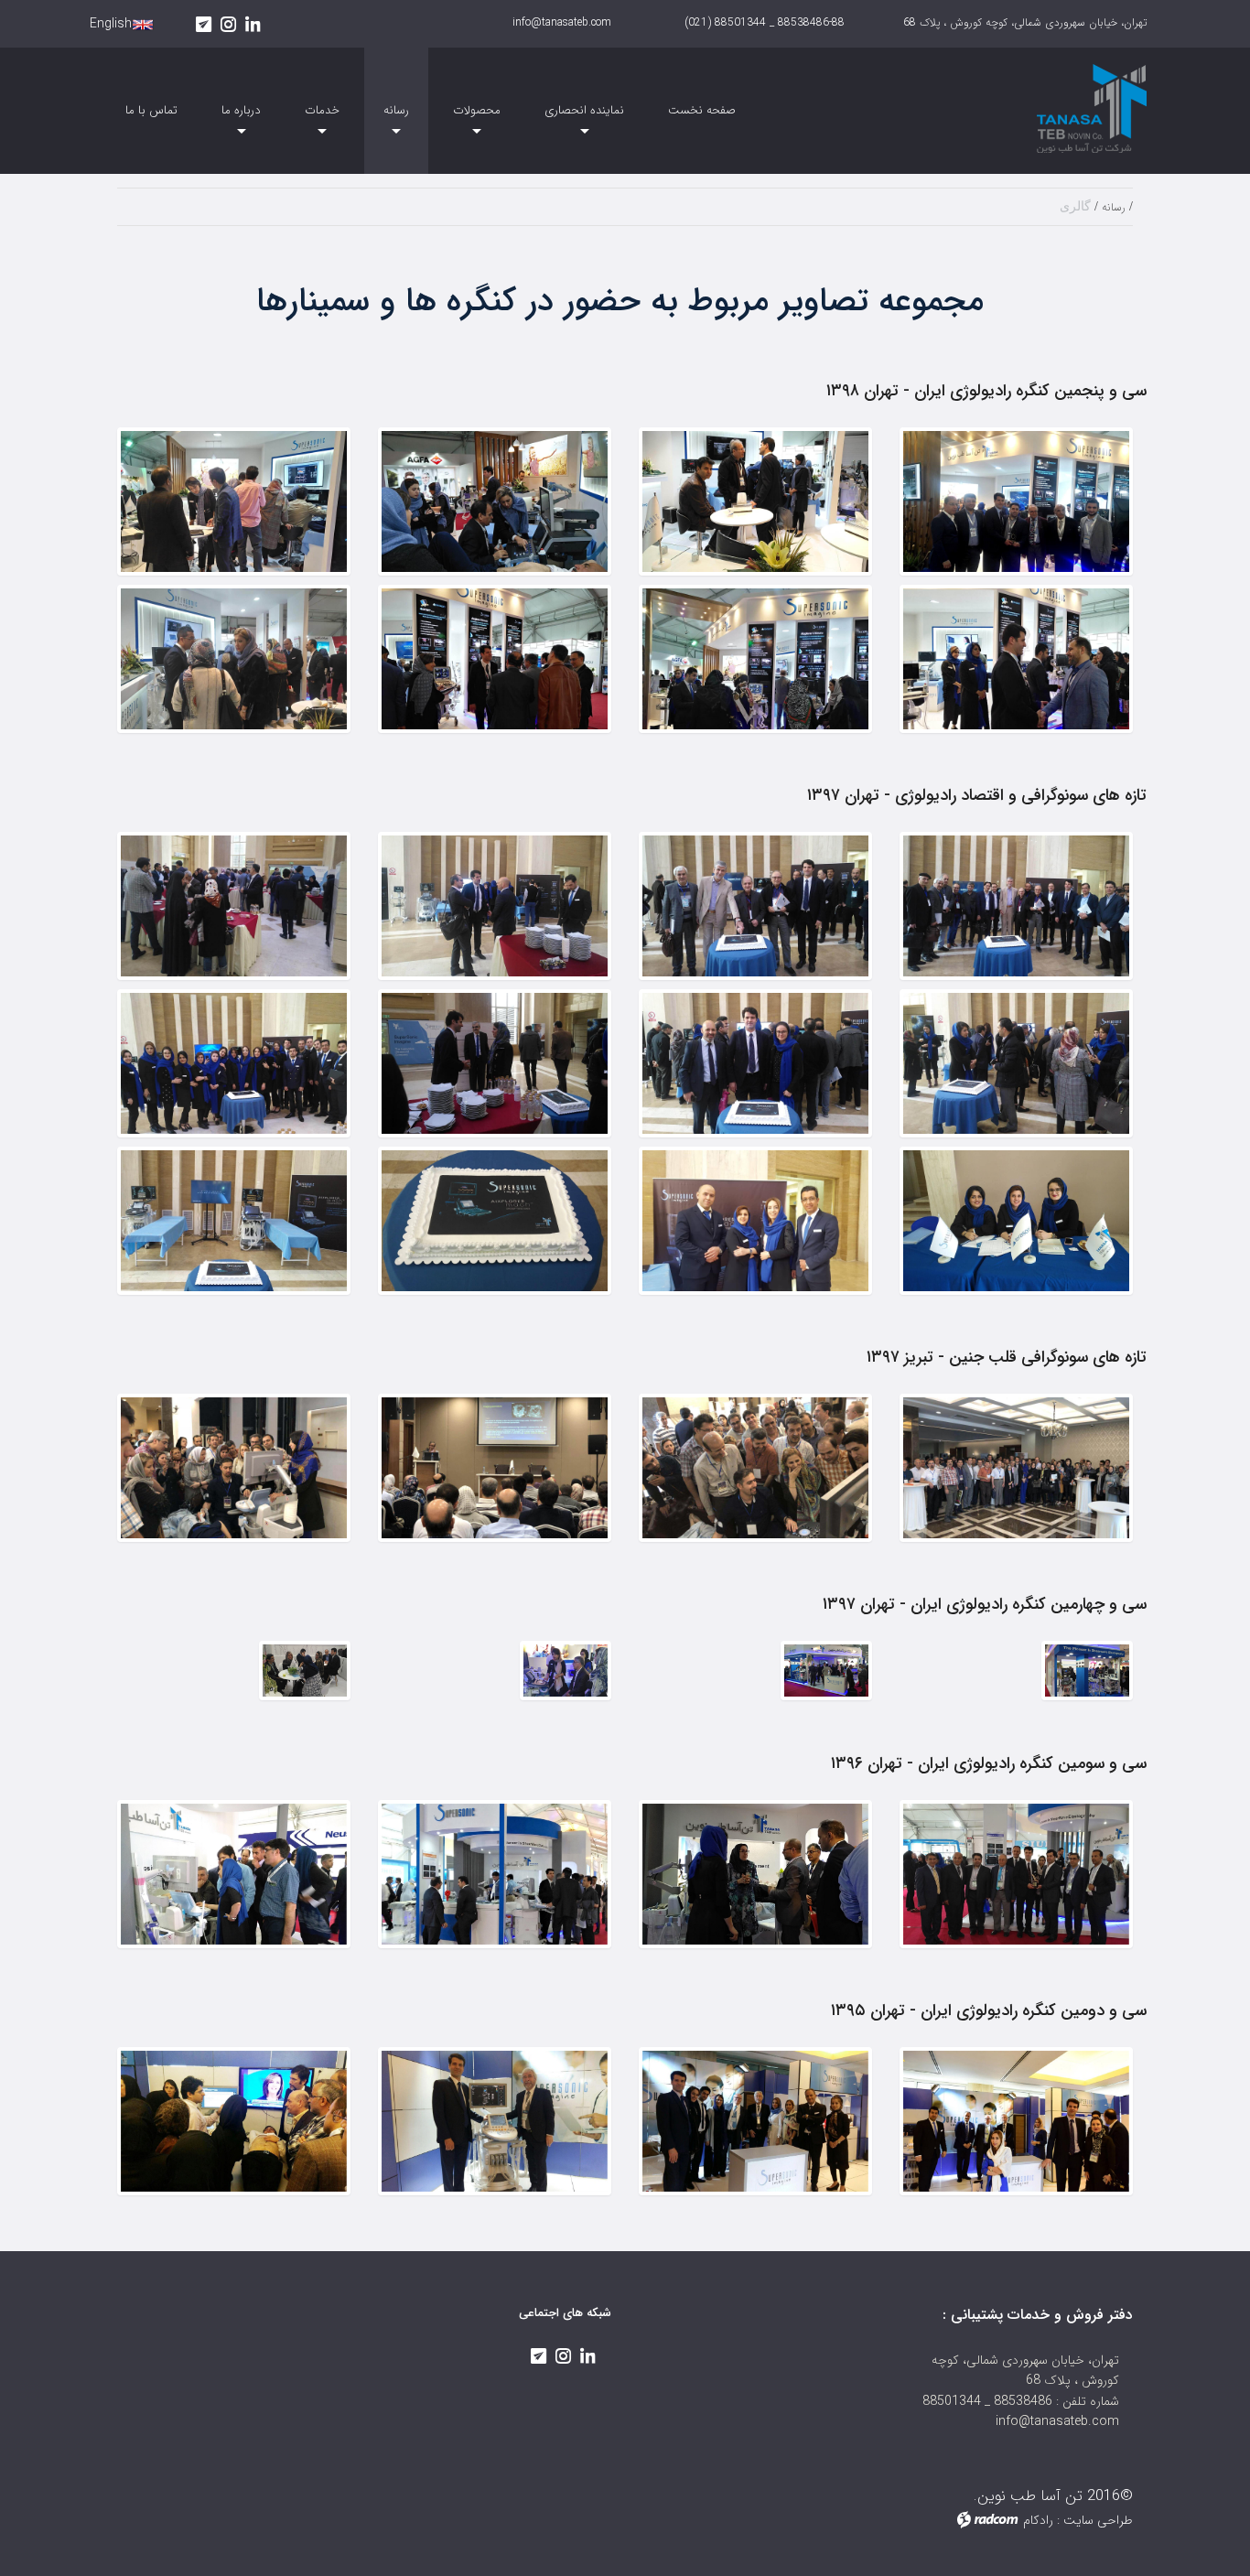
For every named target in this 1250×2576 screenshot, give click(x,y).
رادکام (1038, 2520)
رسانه (1114, 207)
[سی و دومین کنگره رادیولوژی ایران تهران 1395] (1016, 2121)
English (111, 24)
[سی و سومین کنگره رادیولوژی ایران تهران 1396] (1016, 1874)
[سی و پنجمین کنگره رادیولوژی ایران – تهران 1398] (1016, 501)
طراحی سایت (1098, 2520)
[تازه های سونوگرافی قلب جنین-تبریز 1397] (1016, 1468)
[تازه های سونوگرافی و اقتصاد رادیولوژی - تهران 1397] (1016, 906)
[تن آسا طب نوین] (1027, 105)
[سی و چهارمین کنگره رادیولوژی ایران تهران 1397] (1087, 1671)
